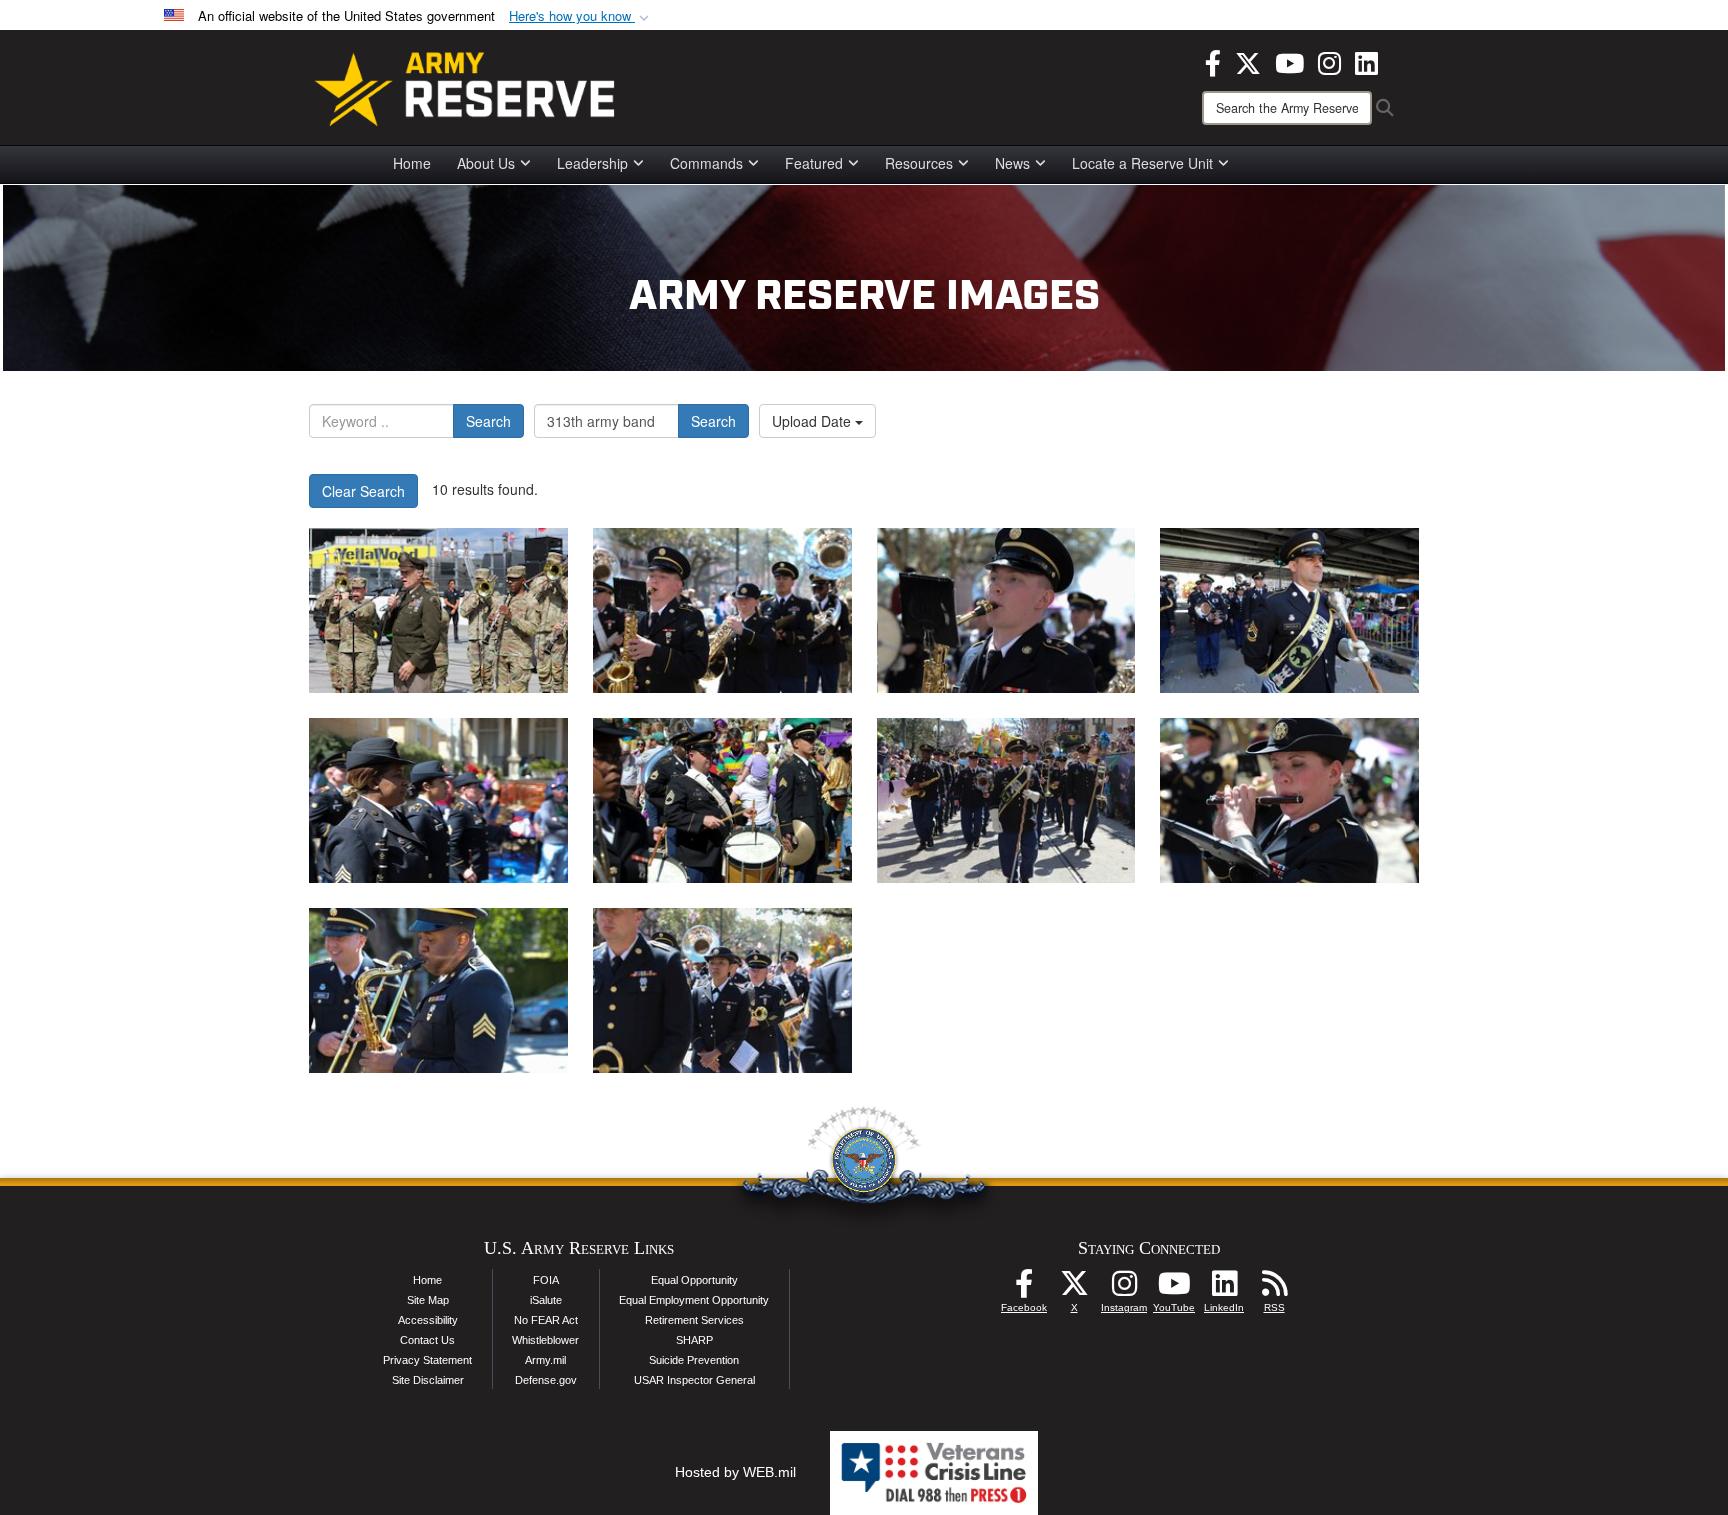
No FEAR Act (546, 1320)
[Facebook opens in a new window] (1213, 61)
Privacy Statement (427, 1360)
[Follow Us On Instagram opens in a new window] (1124, 1289)
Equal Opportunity (694, 1280)
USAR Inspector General (694, 1380)
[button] (581, 16)
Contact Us (427, 1340)
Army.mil (545, 1360)
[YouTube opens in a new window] (1289, 61)
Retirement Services (694, 1320)
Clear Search (363, 491)
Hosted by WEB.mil (735, 1472)
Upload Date (813, 421)
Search (488, 421)
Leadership (592, 163)
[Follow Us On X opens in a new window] (1074, 1289)
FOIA (546, 1280)
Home (412, 163)
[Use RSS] (1274, 1289)
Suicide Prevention (694, 1360)
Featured (814, 163)
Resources (919, 163)
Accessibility (428, 1320)
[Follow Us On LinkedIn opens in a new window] (1224, 1289)
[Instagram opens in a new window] (1329, 61)
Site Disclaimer (428, 1380)
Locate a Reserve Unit (1142, 163)
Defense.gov (546, 1380)
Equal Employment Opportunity (694, 1300)
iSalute (546, 1300)
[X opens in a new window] (1248, 61)
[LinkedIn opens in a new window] (1366, 61)
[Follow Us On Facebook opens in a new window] (1024, 1289)
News (1012, 163)
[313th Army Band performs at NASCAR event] (438, 610)
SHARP (694, 1340)
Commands (706, 163)
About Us (486, 163)
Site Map (428, 1300)
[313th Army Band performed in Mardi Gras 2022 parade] (722, 610)
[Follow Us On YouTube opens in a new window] (1174, 1289)
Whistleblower (545, 1340)
